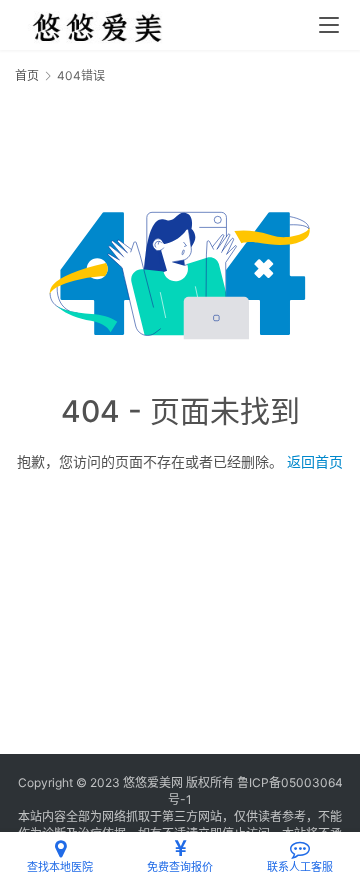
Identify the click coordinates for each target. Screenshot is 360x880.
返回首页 (315, 461)
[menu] (329, 25)
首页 (27, 75)
